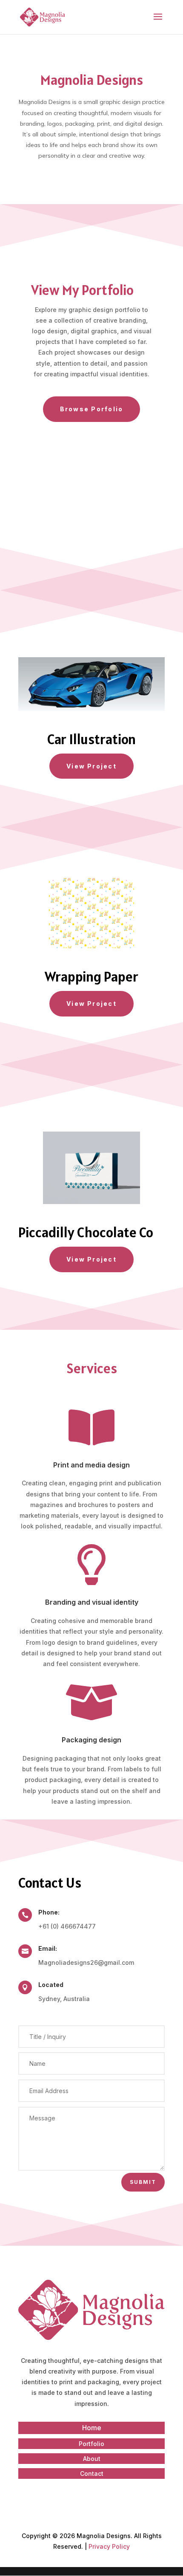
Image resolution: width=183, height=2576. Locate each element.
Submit (143, 2182)
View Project (91, 766)
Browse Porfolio (92, 409)
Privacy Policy (109, 2546)
